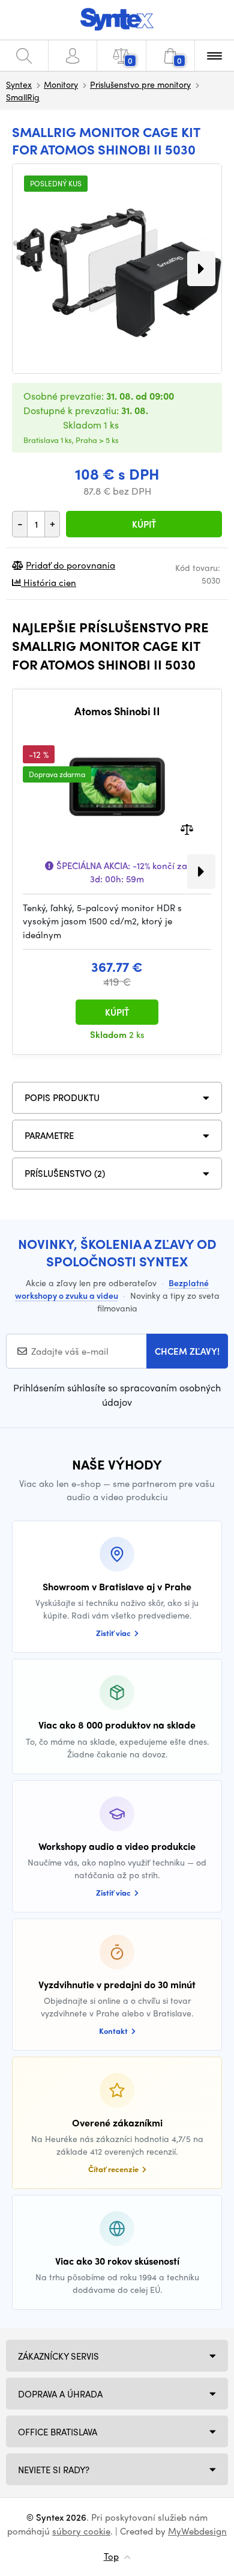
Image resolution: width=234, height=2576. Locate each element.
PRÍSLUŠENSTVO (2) (65, 1173)
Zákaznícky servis (58, 2356)
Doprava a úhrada (60, 2394)
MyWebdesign (197, 2531)
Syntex (19, 84)
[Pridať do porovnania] (187, 828)
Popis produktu (62, 1097)
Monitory (61, 84)
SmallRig (23, 97)
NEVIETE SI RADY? (54, 2470)
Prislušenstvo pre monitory (140, 84)
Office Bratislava (58, 2432)
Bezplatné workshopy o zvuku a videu (112, 1289)
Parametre (49, 1135)
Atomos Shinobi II (117, 711)
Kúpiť (144, 524)
